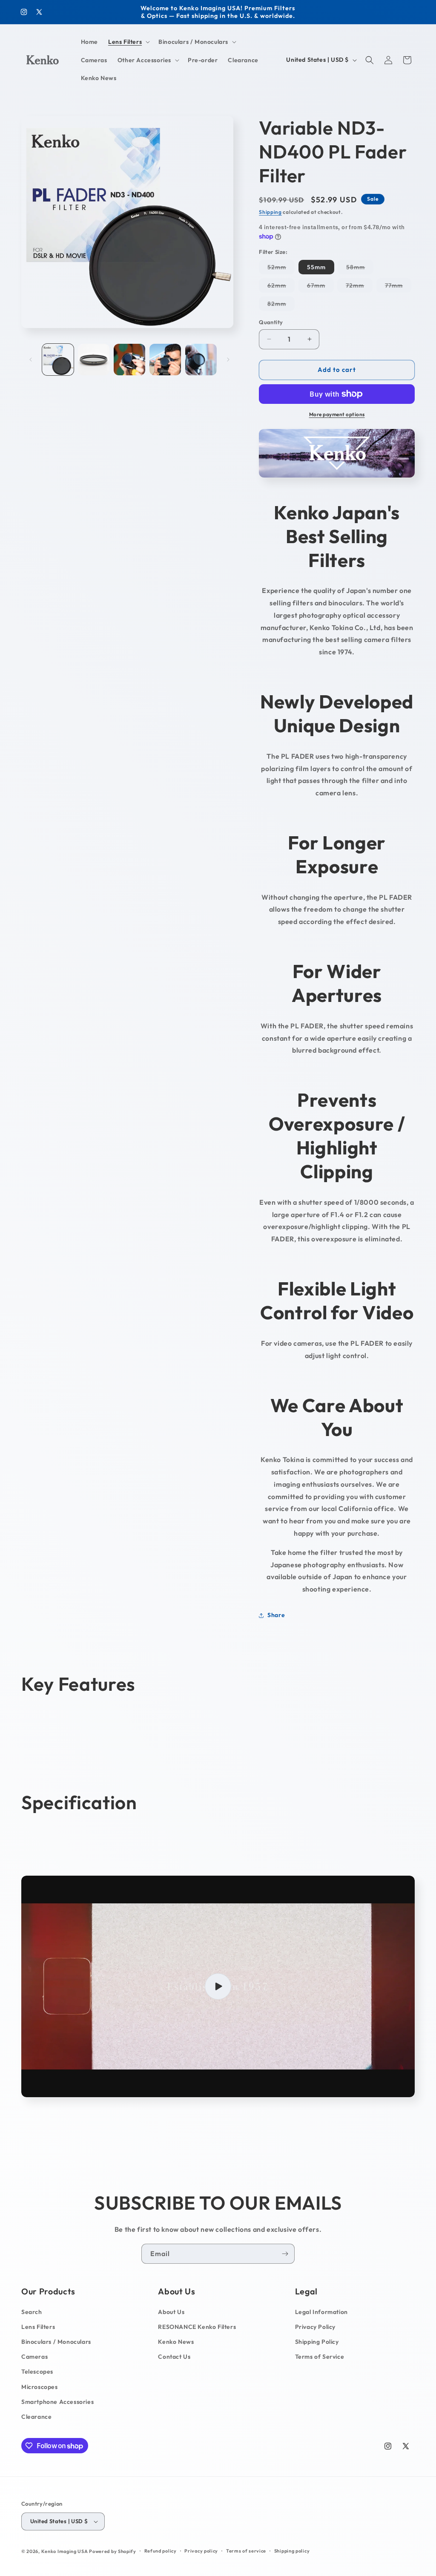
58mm (360, 269)
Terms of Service (320, 2357)
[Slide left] (31, 360)
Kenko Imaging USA (65, 2551)
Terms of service (246, 2551)
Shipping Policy (317, 2342)
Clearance (36, 2417)
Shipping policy (292, 2551)
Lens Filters (38, 2327)
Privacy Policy (315, 2327)
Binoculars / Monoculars (56, 2342)
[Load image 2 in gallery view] (94, 360)
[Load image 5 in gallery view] (201, 360)
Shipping (270, 212)
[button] (128, 42)
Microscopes (40, 2387)
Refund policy (161, 2551)
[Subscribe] (285, 2254)
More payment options (337, 414)
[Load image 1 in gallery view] (58, 360)
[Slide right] (228, 360)
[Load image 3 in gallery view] (129, 360)
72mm (359, 287)
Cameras (34, 2357)
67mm (320, 287)
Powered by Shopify (113, 2551)
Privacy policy (201, 2551)
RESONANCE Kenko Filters (197, 2327)
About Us (171, 2312)
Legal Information (321, 2312)
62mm (281, 287)
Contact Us (174, 2357)
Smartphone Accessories (57, 2402)
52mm (281, 269)
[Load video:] (218, 1986)
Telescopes (37, 2372)
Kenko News (176, 2342)
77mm (398, 287)
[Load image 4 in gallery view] (165, 360)
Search (32, 2312)
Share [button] (276, 1615)
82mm (281, 305)
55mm (316, 267)
